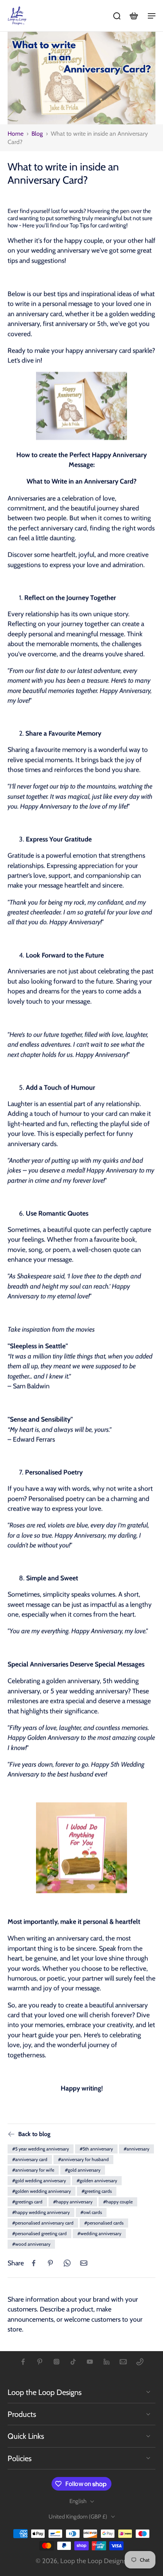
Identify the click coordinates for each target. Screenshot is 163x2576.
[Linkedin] (107, 2362)
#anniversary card (30, 2159)
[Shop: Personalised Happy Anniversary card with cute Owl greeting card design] (81, 407)
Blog (37, 134)
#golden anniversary (97, 2180)
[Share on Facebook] (34, 2263)
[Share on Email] (84, 2263)
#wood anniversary (31, 2244)
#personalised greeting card (39, 2233)
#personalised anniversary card (43, 2223)
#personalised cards (104, 2223)
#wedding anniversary (99, 2233)
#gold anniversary (83, 2170)
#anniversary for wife (33, 2170)
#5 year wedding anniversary (41, 2149)
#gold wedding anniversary (39, 2180)
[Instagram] (56, 2362)
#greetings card (27, 2202)
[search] (117, 15)
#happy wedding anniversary (41, 2212)
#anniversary (136, 2149)
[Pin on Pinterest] (50, 2263)
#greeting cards (97, 2191)
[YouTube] (90, 2362)
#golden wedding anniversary (42, 2191)
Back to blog (34, 2134)
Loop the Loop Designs (93, 2561)
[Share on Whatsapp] (67, 2263)
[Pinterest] (40, 2362)
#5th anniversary (96, 2149)
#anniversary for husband (83, 2159)
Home (16, 134)
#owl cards (91, 2212)
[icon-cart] (133, 15)
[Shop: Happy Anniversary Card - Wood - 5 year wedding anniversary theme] (81, 1848)
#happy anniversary (73, 2202)
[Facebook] (23, 2362)
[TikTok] (73, 2362)
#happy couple (118, 2202)
